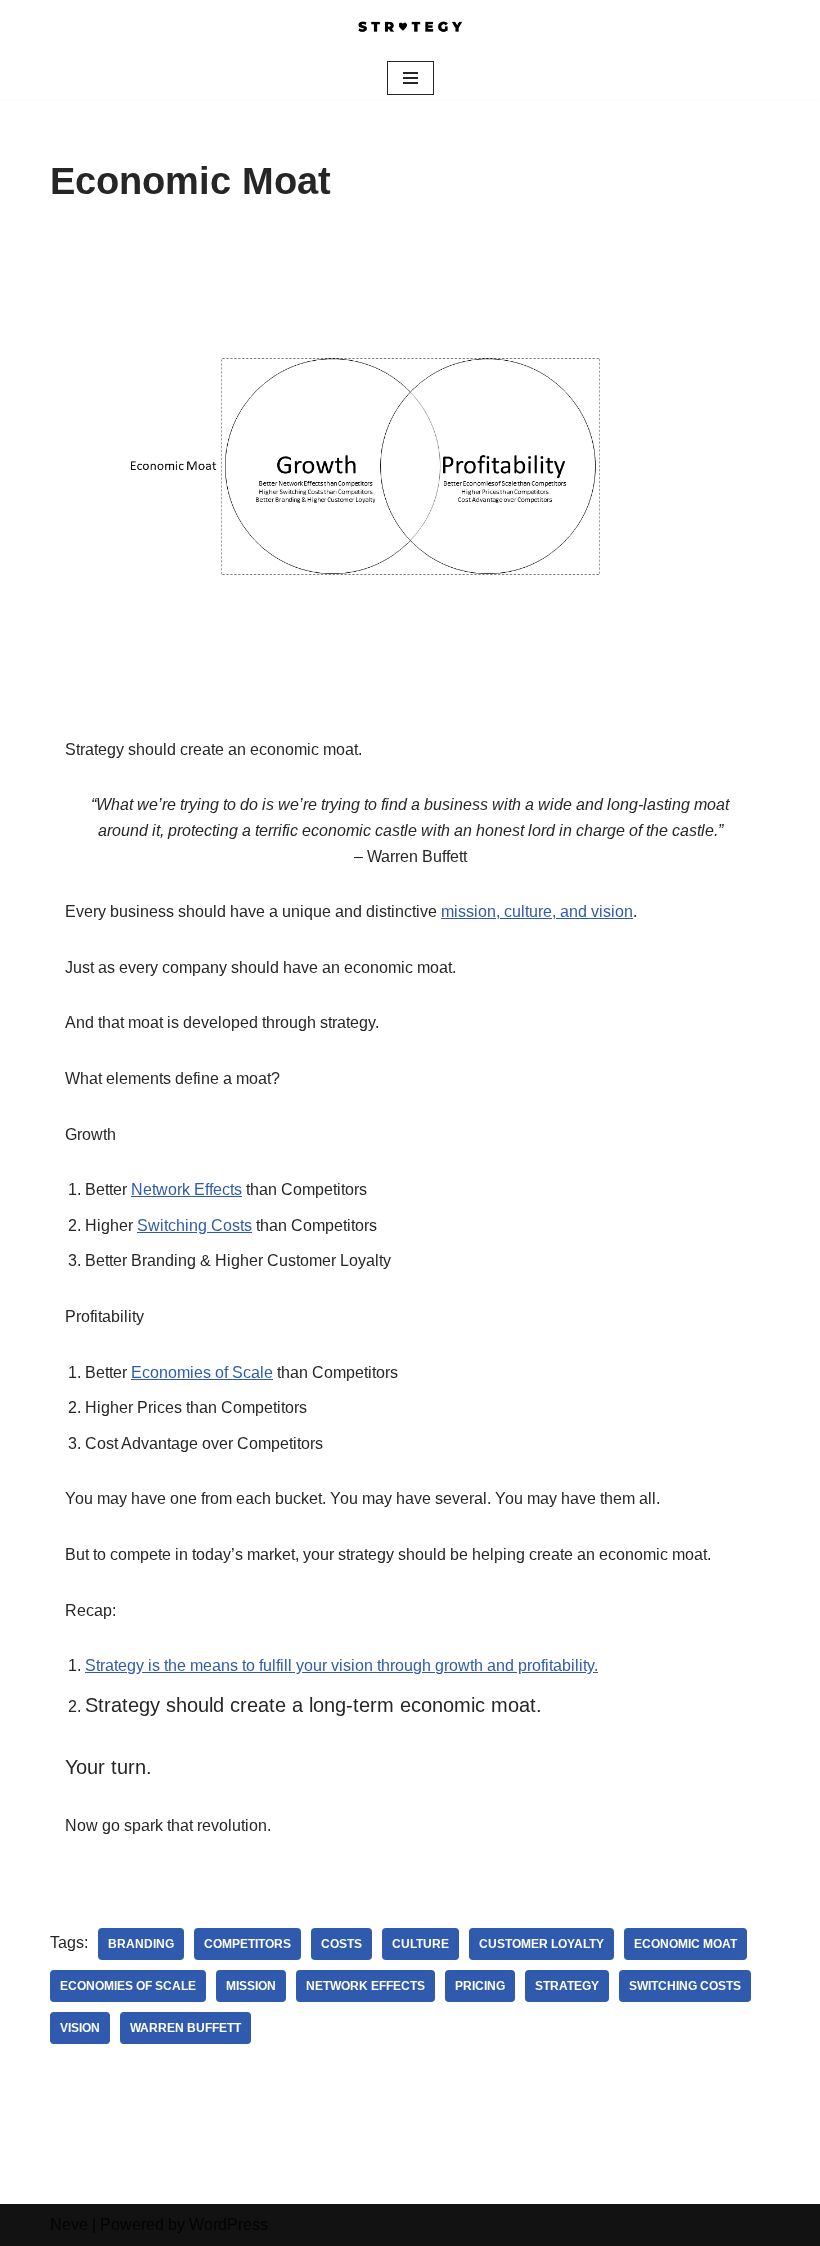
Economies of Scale (202, 1372)
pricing (480, 1986)
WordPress (228, 2224)
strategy (567, 1986)
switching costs (685, 1986)
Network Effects (186, 1189)
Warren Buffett (185, 2028)
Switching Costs (194, 1225)
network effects (365, 1986)
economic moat (685, 1944)
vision (80, 2028)
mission (251, 1986)
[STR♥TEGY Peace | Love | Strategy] (410, 28)
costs (341, 1944)
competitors (247, 1944)
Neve (69, 2224)
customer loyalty (541, 1944)
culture (420, 1944)
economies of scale (128, 1986)
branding (141, 1944)
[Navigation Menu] (410, 78)
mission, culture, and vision (537, 911)
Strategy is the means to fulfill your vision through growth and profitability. (341, 1665)
